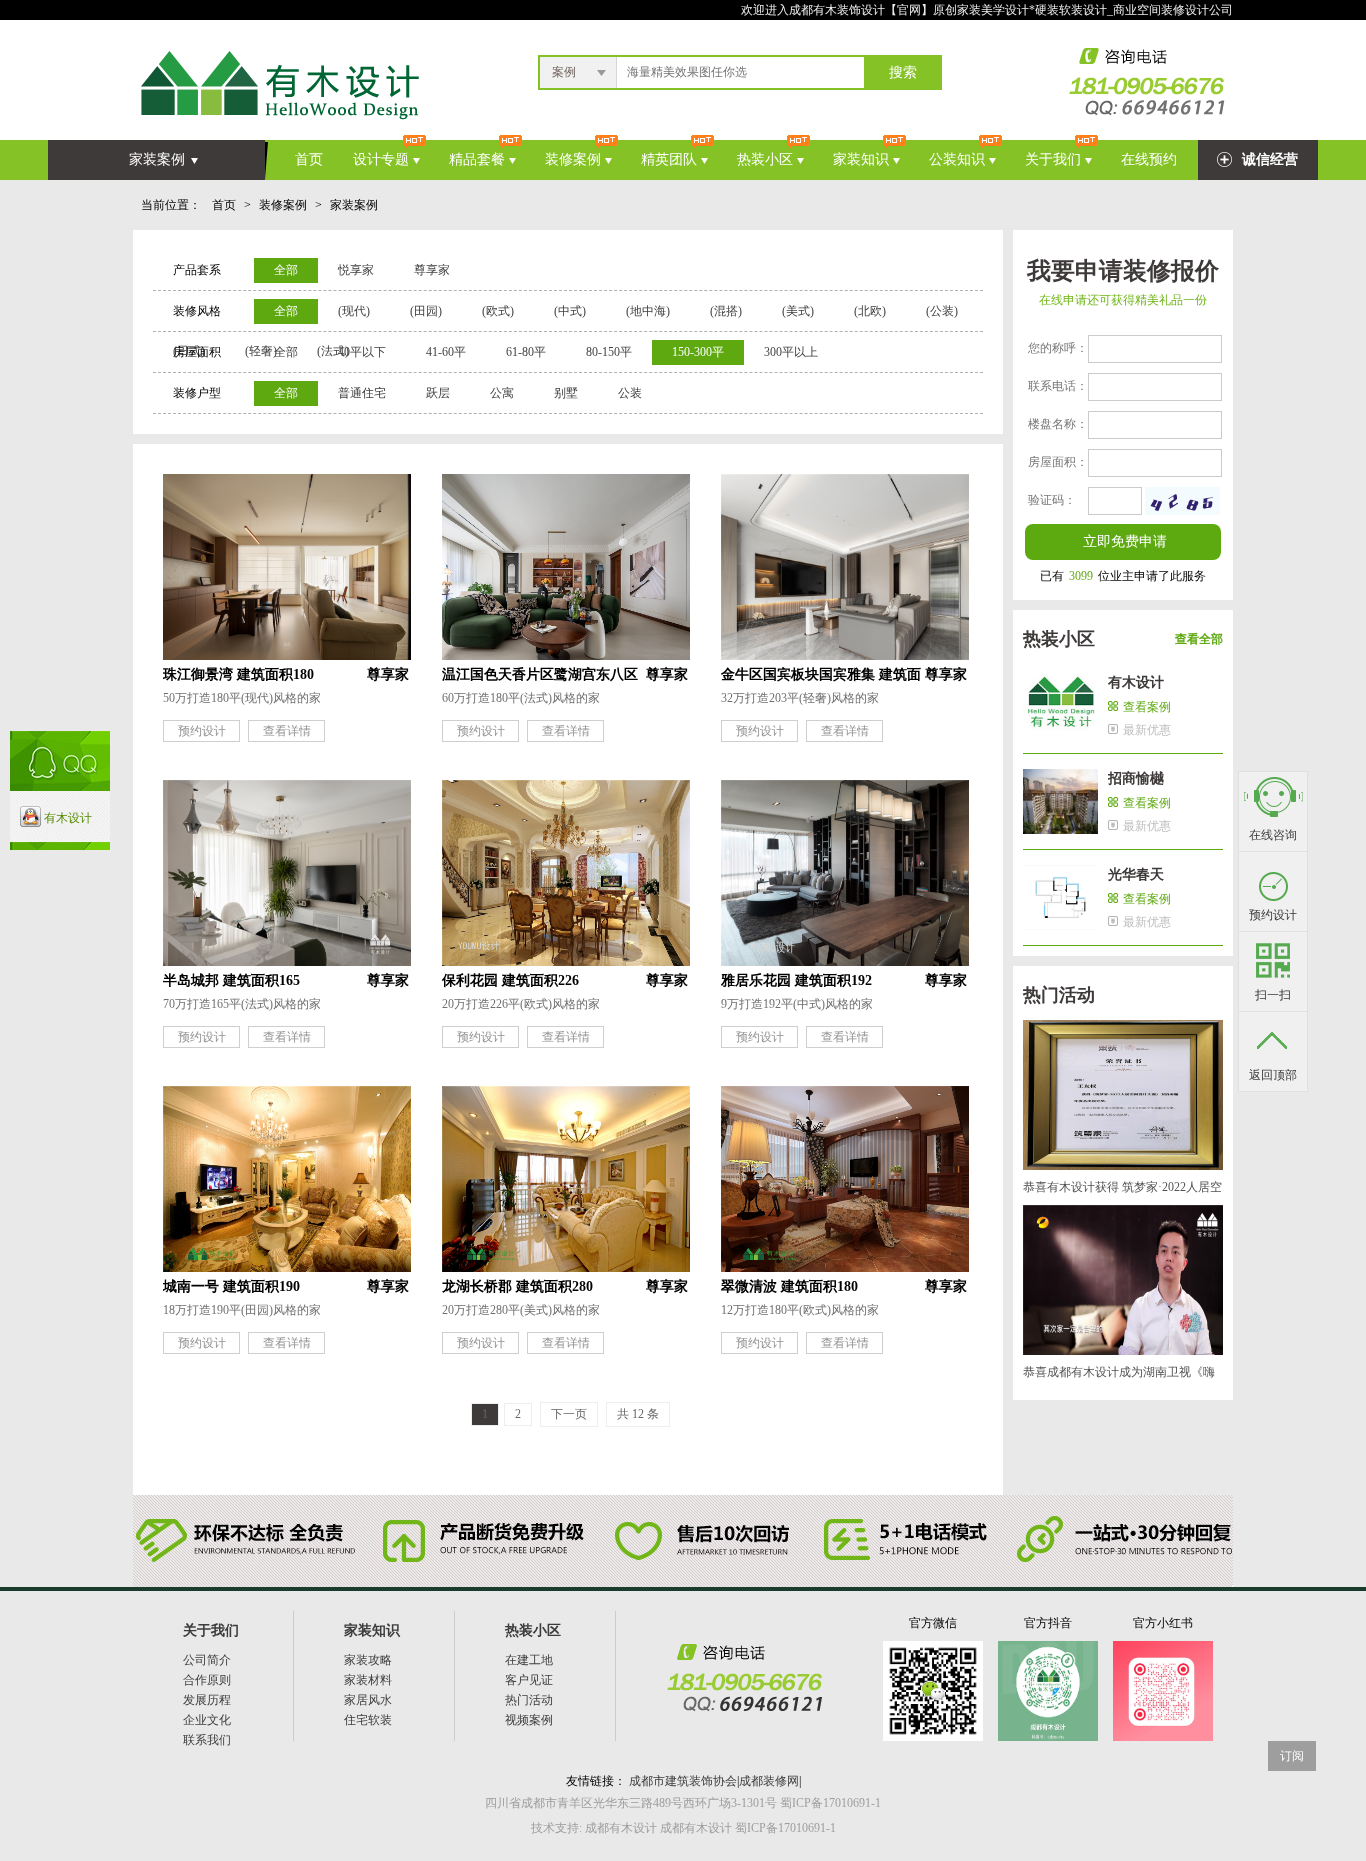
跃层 (438, 393)
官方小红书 (1163, 1623)
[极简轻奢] (845, 652)
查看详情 (287, 731)
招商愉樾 (1136, 778)
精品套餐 (477, 159)
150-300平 (698, 352)
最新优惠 (1147, 730)
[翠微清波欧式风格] (845, 1264)
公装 (630, 393)
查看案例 (1147, 707)
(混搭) (726, 311)
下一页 (569, 1414)
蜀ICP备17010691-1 (785, 1828)
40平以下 (362, 352)
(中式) (570, 311)
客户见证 (529, 1680)
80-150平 (609, 352)
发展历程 (207, 1700)
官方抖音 (1048, 1623)
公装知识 (957, 159)
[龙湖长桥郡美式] (566, 1264)
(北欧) (870, 311)
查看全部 (1199, 639)
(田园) (426, 311)
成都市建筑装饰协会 (683, 1781)
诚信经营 (1270, 159)
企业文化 (207, 1720)
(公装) (942, 311)
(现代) (354, 311)
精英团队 (669, 159)
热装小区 (765, 159)
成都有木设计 (619, 1828)
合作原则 (207, 1680)
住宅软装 (368, 1720)
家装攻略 (368, 1660)
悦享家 (356, 270)
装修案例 (573, 159)
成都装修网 (769, 1781)
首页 (309, 159)
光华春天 (1136, 874)
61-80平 (526, 352)
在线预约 (1149, 159)
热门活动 (529, 1700)
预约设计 (202, 731)
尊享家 (432, 270)
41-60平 (446, 352)
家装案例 (157, 159)
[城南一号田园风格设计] (287, 1264)
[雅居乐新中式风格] (845, 958)
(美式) (798, 311)
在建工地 (529, 1660)
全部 (286, 270)
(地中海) (648, 311)
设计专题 (381, 159)
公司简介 (207, 1660)
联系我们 (207, 1740)
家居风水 (368, 1700)
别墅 (566, 393)
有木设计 (1136, 682)
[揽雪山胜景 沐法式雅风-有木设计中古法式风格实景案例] (566, 652)
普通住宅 (362, 393)
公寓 (502, 393)
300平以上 (791, 352)
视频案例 (529, 1720)
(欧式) (498, 311)
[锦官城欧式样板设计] (566, 958)
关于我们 (1053, 159)
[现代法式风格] (287, 958)
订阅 (1292, 1756)
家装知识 (861, 159)
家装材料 (368, 1680)
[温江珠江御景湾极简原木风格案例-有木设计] (287, 652)
